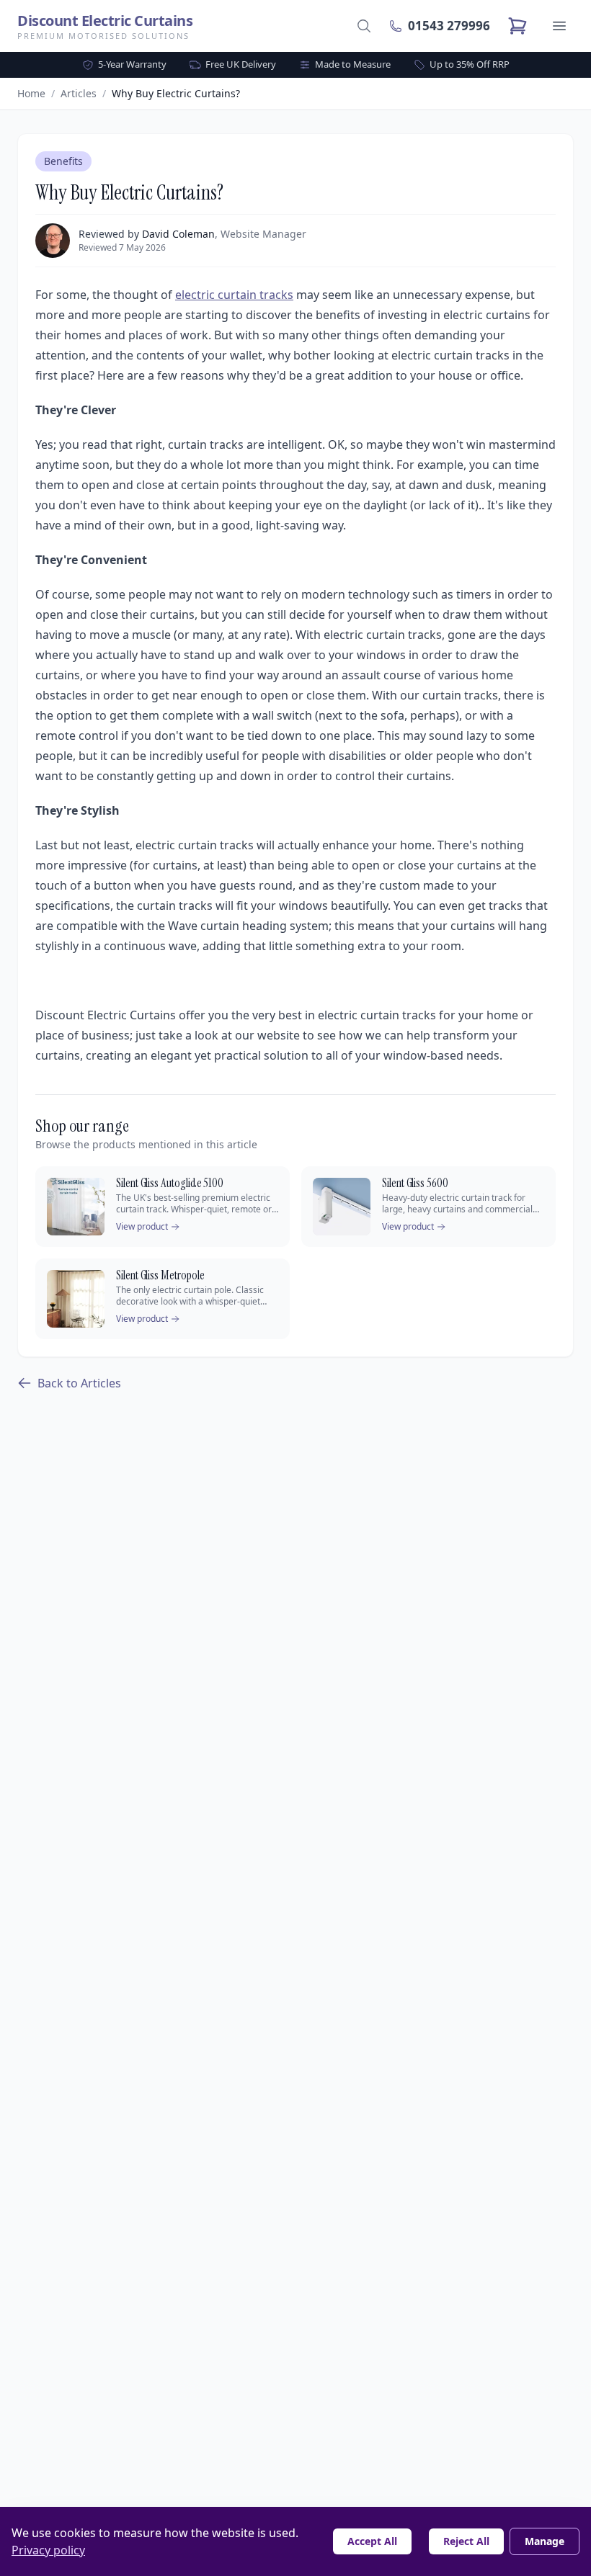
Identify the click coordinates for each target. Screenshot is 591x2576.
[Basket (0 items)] (517, 26)
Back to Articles (79, 1383)
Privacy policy (48, 2550)
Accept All (372, 2541)
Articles (79, 93)
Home (31, 93)
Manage (545, 2541)
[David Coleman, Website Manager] (53, 241)
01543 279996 (449, 26)
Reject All (466, 2541)
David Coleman (178, 234)
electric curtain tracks (234, 295)
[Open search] (364, 26)
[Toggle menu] (559, 26)
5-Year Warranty (132, 64)
